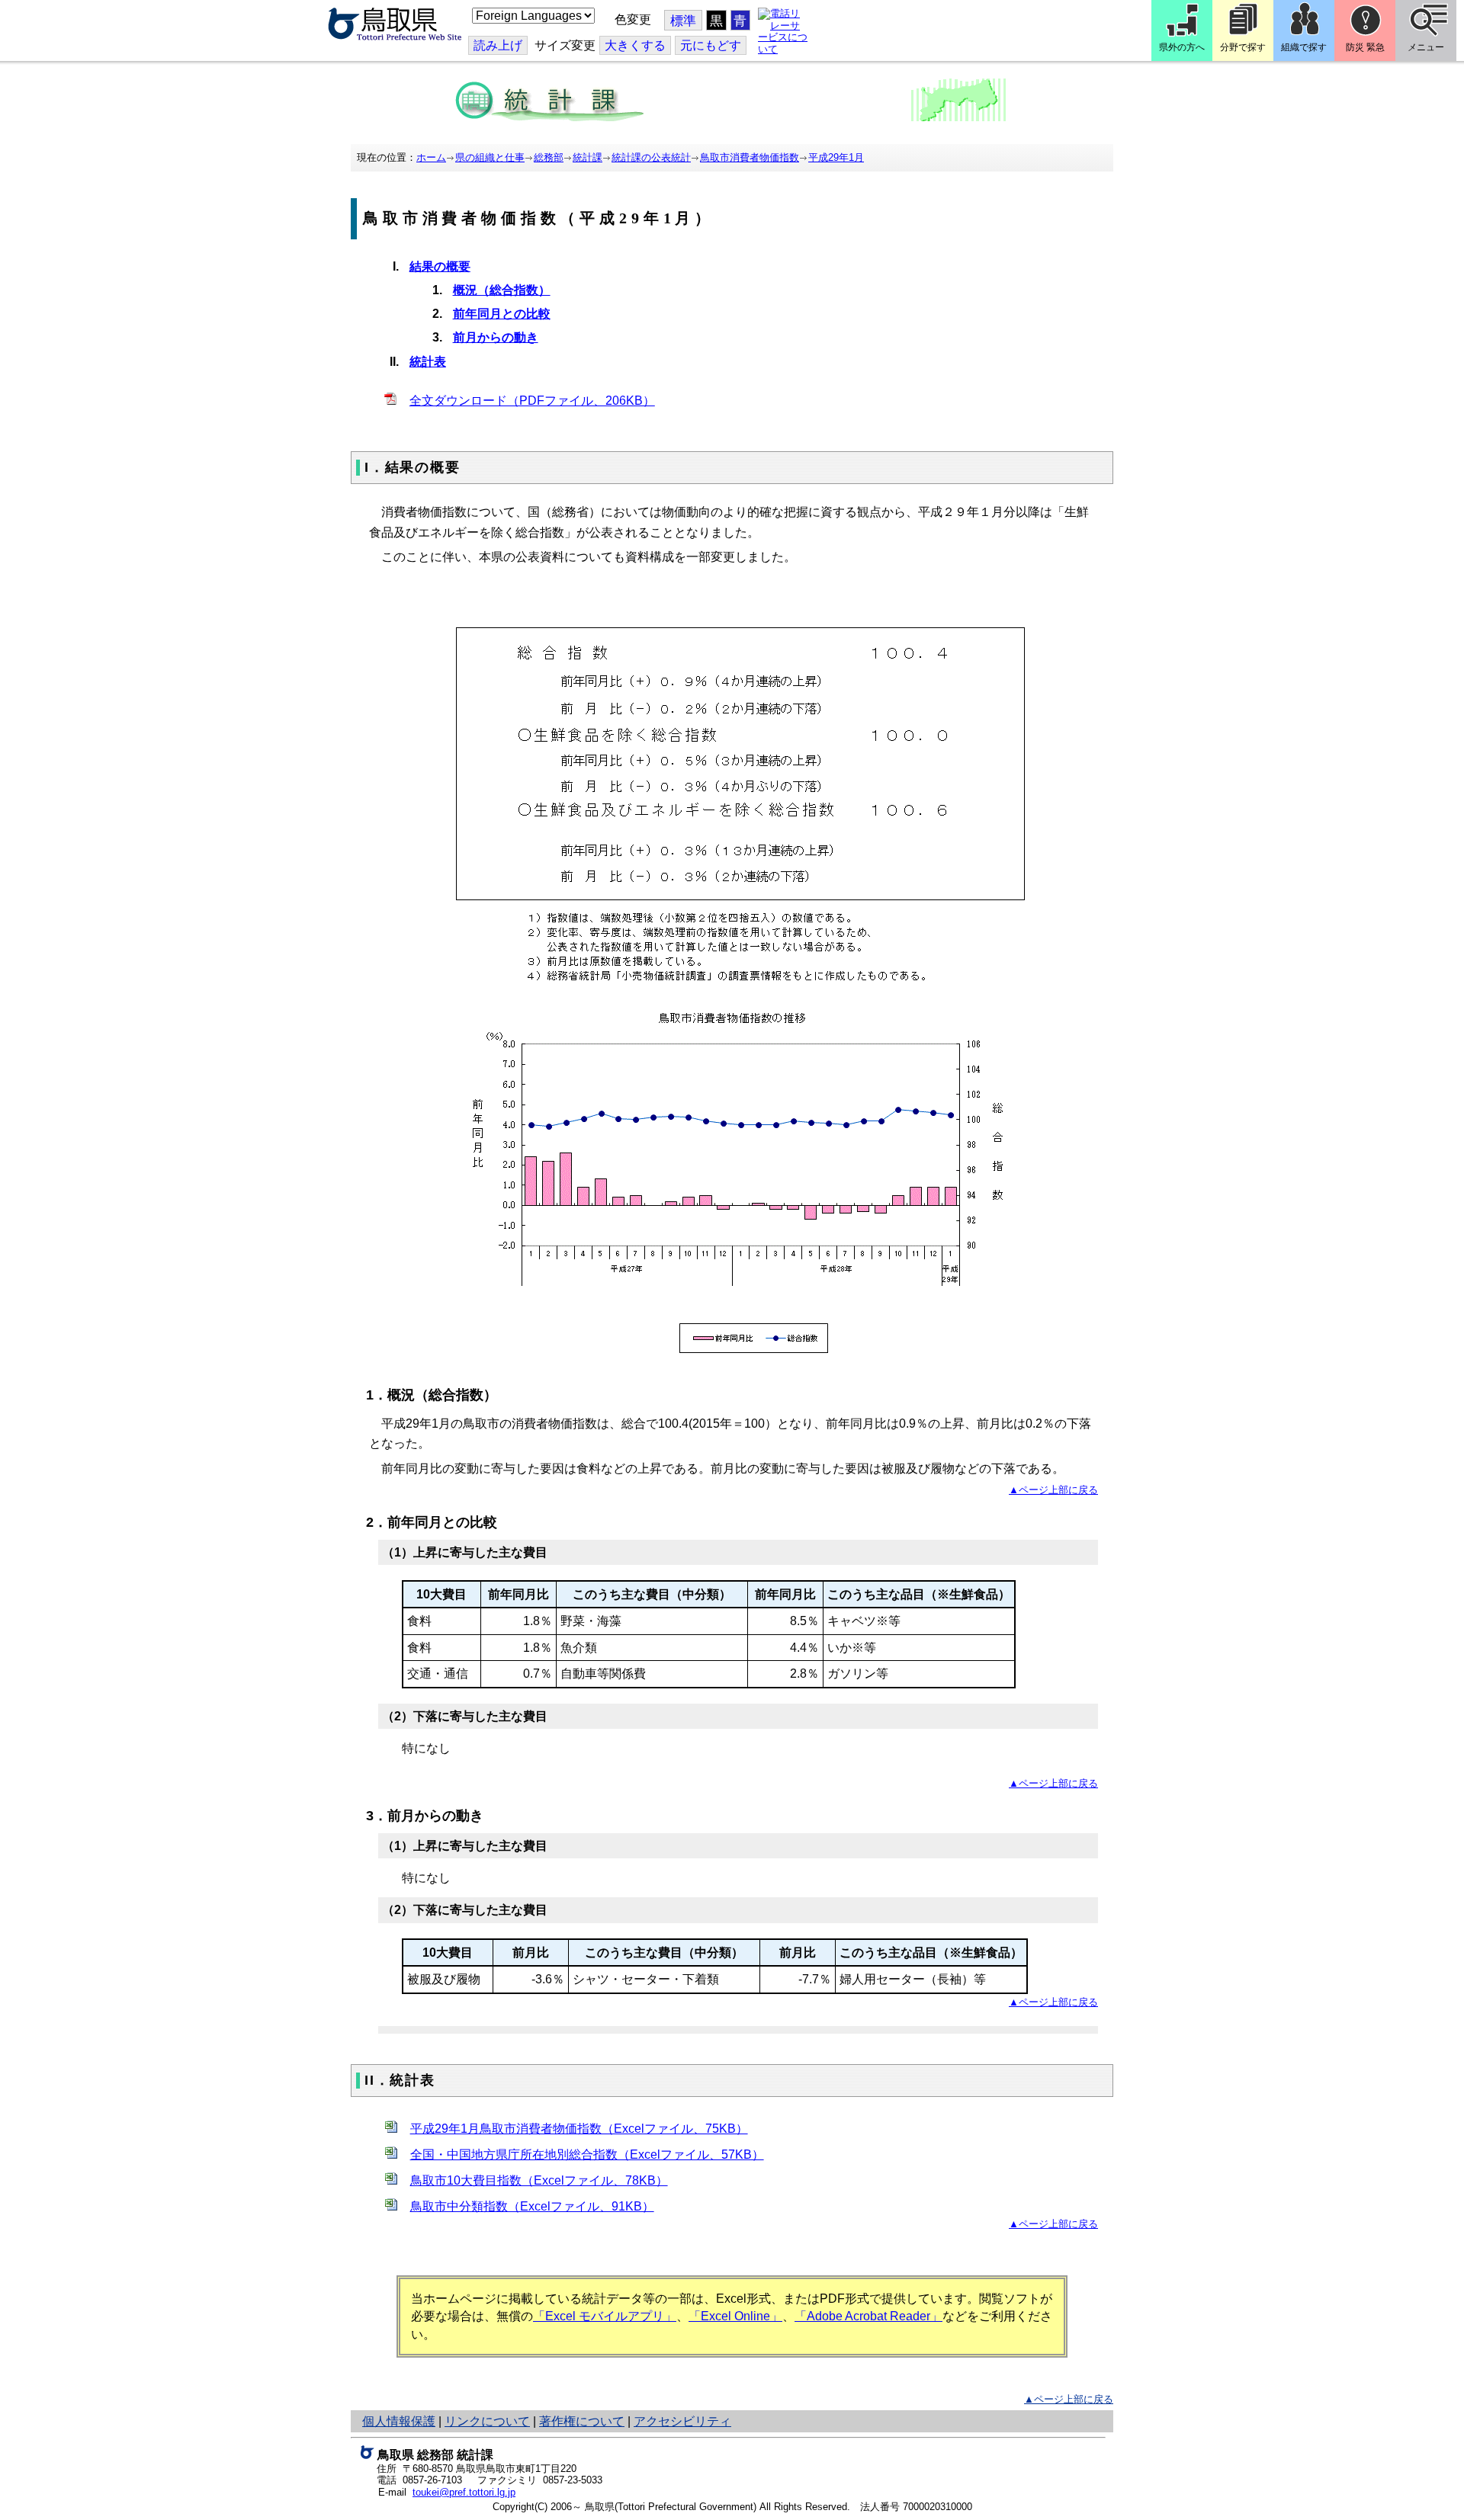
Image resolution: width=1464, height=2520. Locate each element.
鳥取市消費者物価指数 (750, 157)
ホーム (431, 157)
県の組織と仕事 (490, 157)
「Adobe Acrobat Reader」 (868, 2316)
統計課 (588, 157)
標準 (683, 21)
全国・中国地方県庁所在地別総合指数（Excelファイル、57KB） (587, 2155)
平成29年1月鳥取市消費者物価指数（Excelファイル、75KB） (579, 2129)
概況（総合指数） (502, 290)
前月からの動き (496, 337)
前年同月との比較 (502, 314)
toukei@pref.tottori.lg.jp (464, 2492)
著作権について (582, 2421)
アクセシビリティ (682, 2421)
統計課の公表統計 (651, 157)
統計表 (428, 362)
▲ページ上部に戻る (1053, 1490)
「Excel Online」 (735, 2316)
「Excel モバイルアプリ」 (605, 2316)
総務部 (549, 157)
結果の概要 (440, 266)
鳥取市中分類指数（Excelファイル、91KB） (532, 2206)
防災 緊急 (1365, 47)
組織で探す (1304, 47)
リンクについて (487, 2421)
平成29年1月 (836, 157)
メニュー (1426, 47)
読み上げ (498, 45)
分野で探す (1243, 47)
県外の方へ (1182, 47)
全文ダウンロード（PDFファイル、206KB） (532, 401)
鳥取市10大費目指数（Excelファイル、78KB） (539, 2180)
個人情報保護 (399, 2421)
